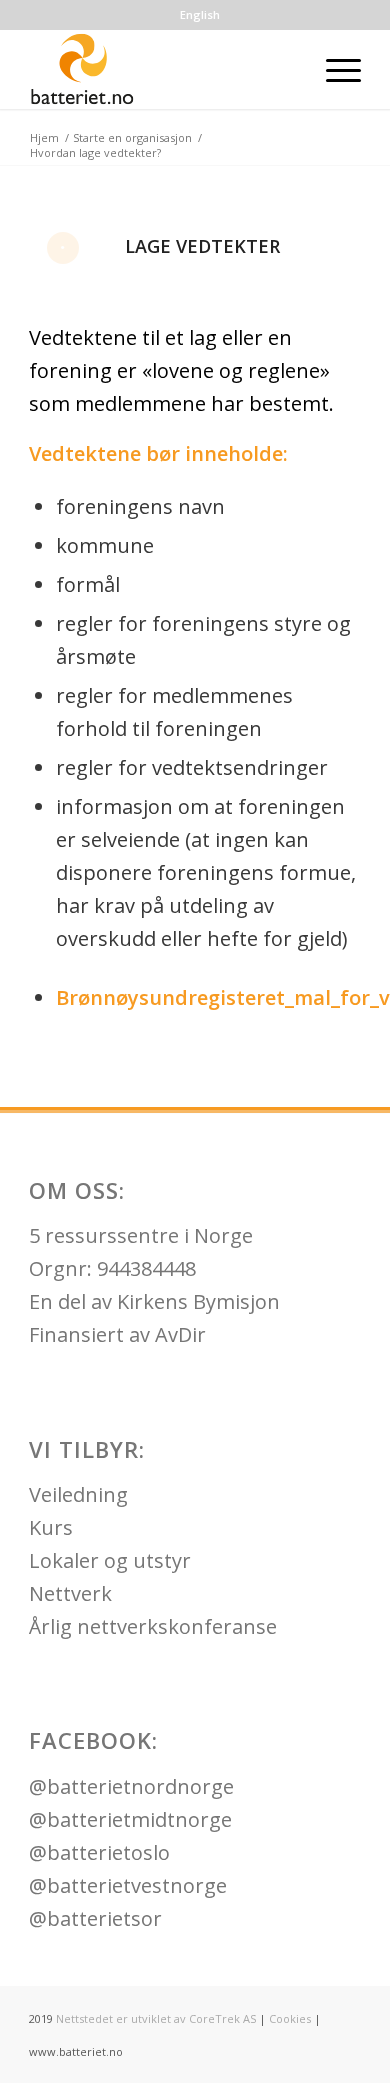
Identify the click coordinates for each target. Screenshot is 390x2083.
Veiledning (78, 1494)
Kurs (51, 1527)
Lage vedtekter (202, 246)
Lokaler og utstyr (110, 1560)
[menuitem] (200, 15)
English (200, 14)
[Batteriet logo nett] (161, 69)
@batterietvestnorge (128, 1885)
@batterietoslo (99, 1852)
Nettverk (70, 1593)
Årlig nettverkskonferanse (153, 1626)
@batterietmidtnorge (130, 1819)
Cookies (290, 2018)
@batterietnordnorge (131, 1786)
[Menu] (333, 69)
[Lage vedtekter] (63, 248)
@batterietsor (95, 1918)
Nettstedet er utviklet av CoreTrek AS (156, 2018)
